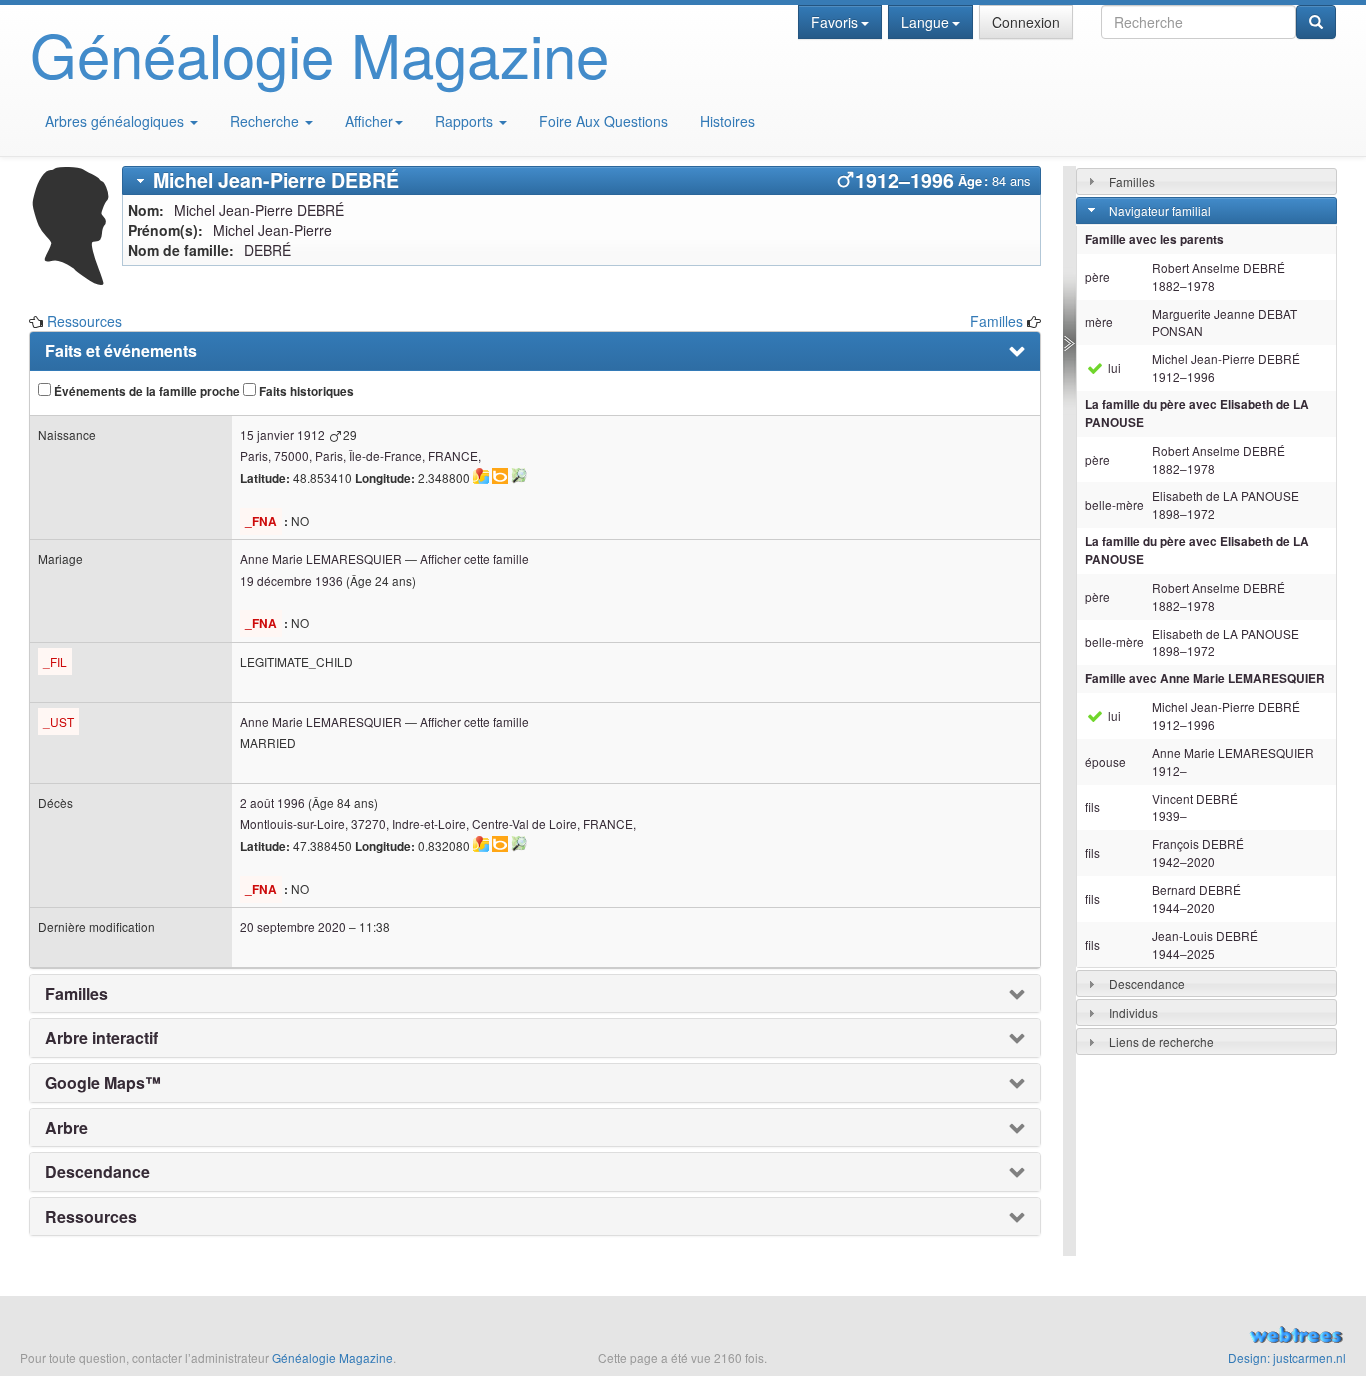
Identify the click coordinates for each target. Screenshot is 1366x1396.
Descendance (1147, 983)
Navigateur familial (1160, 210)
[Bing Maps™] (500, 476)
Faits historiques (305, 391)
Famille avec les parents (1154, 239)
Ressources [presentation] (91, 1217)
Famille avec (1205, 678)
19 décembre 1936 (291, 580)
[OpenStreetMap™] (519, 476)
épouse (1105, 761)
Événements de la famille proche (145, 391)
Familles (996, 321)
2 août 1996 (272, 802)
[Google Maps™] (481, 476)
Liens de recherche (1161, 1041)
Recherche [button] (266, 121)
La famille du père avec (1197, 413)
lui (1113, 367)
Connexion (1026, 22)
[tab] (581, 180)
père (1097, 276)
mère (1099, 321)
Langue (925, 22)
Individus (1133, 1012)
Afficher (369, 121)
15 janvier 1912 (282, 434)
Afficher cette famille (474, 558)
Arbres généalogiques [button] (116, 121)
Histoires (727, 121)
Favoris (834, 22)
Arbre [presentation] (66, 1128)
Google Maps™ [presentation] (103, 1083)
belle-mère (1114, 504)
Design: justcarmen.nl (1287, 1357)
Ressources (84, 321)
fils (1092, 806)
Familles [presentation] (76, 994)
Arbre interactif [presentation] (101, 1038)
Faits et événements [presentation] (121, 351)
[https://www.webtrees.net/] (1138, 1337)
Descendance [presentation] (97, 1172)
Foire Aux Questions (603, 121)
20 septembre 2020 (293, 926)
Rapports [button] (466, 121)
